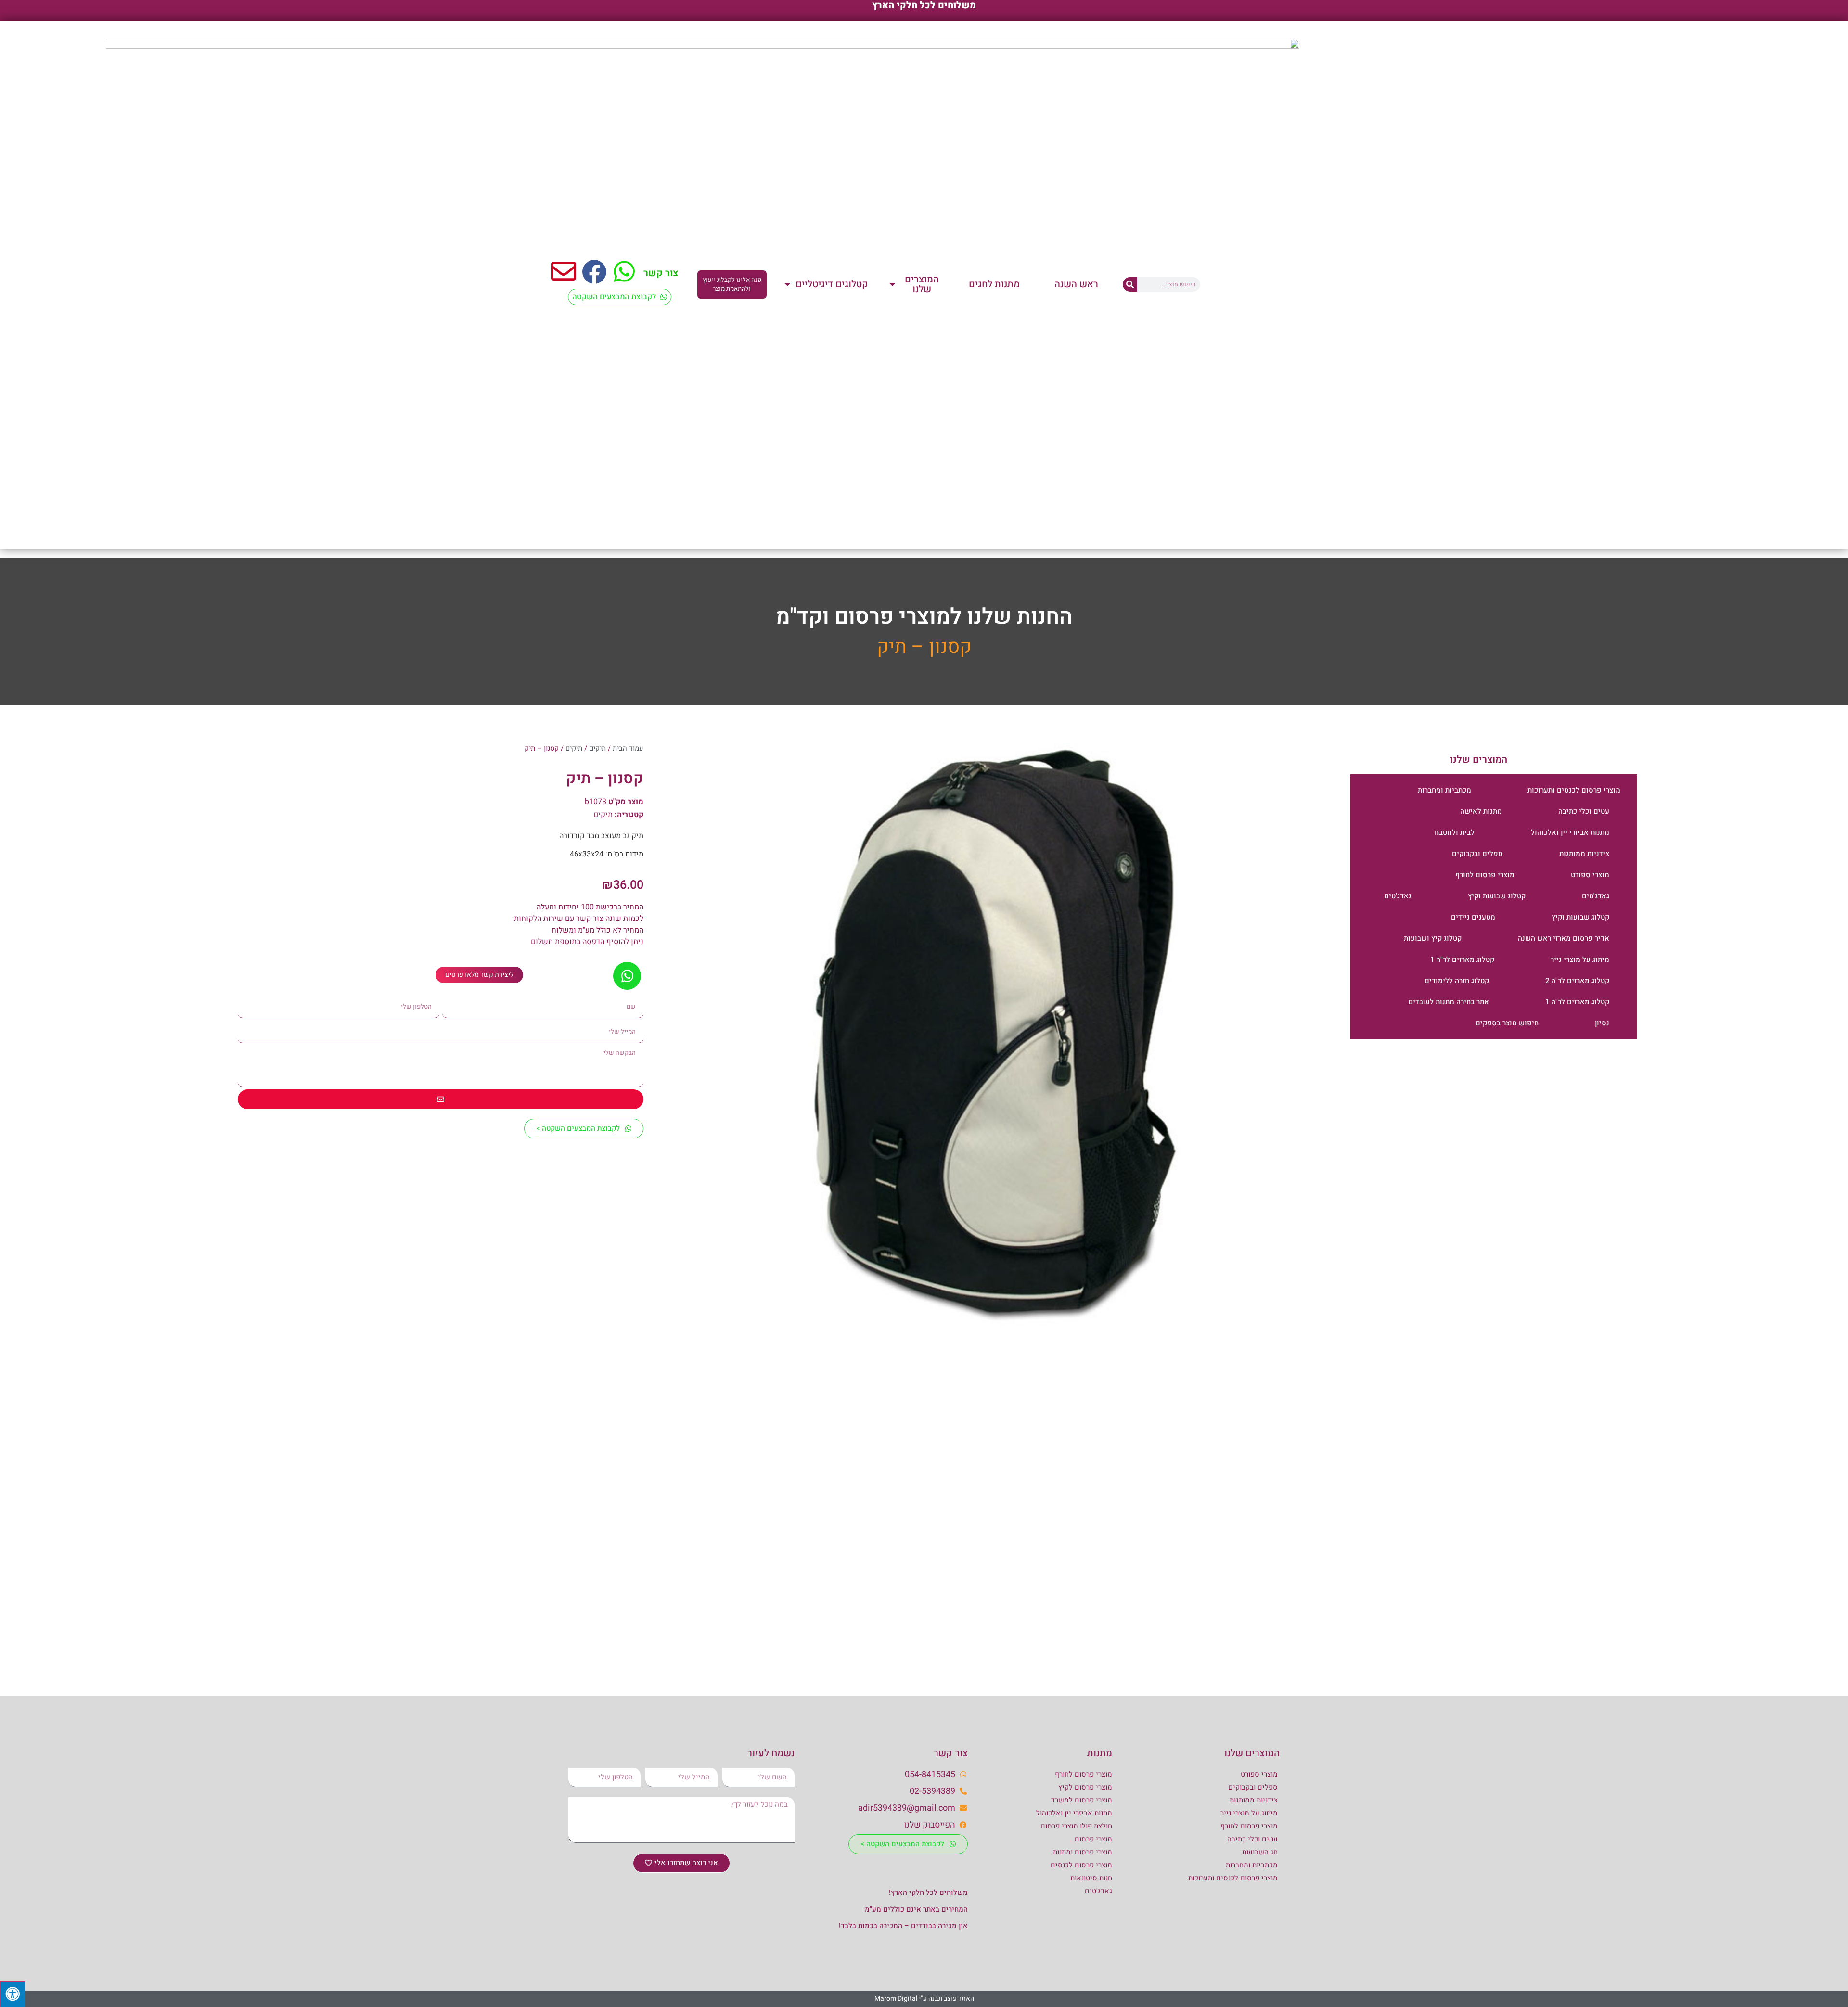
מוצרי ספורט (1590, 875)
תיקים (597, 748)
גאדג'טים (1596, 896)
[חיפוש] (1130, 284)
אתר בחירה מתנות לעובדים (1449, 1002)
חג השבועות (1260, 1852)
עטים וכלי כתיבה (1584, 811)
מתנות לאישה (1481, 811)
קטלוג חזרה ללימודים (1457, 981)
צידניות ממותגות (1584, 854)
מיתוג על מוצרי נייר (1580, 959)
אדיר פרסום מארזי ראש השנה (1564, 938)
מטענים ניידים (1473, 917)
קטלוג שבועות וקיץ (1497, 896)
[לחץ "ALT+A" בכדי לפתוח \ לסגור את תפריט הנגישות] (13, 1994)
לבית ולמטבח (1455, 832)
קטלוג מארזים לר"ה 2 (1577, 981)
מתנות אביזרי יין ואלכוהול (1570, 832)
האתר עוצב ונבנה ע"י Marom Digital (924, 1999)
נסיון (1602, 1023)
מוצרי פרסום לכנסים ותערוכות (1574, 790)
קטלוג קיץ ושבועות (1433, 938)
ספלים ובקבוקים (1477, 854)
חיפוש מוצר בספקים (1507, 1023)
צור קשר (661, 273)
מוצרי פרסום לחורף (1485, 875)
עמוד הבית (628, 748)
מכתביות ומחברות (1444, 790)
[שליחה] (441, 1099)
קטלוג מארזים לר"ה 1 (1462, 959)
